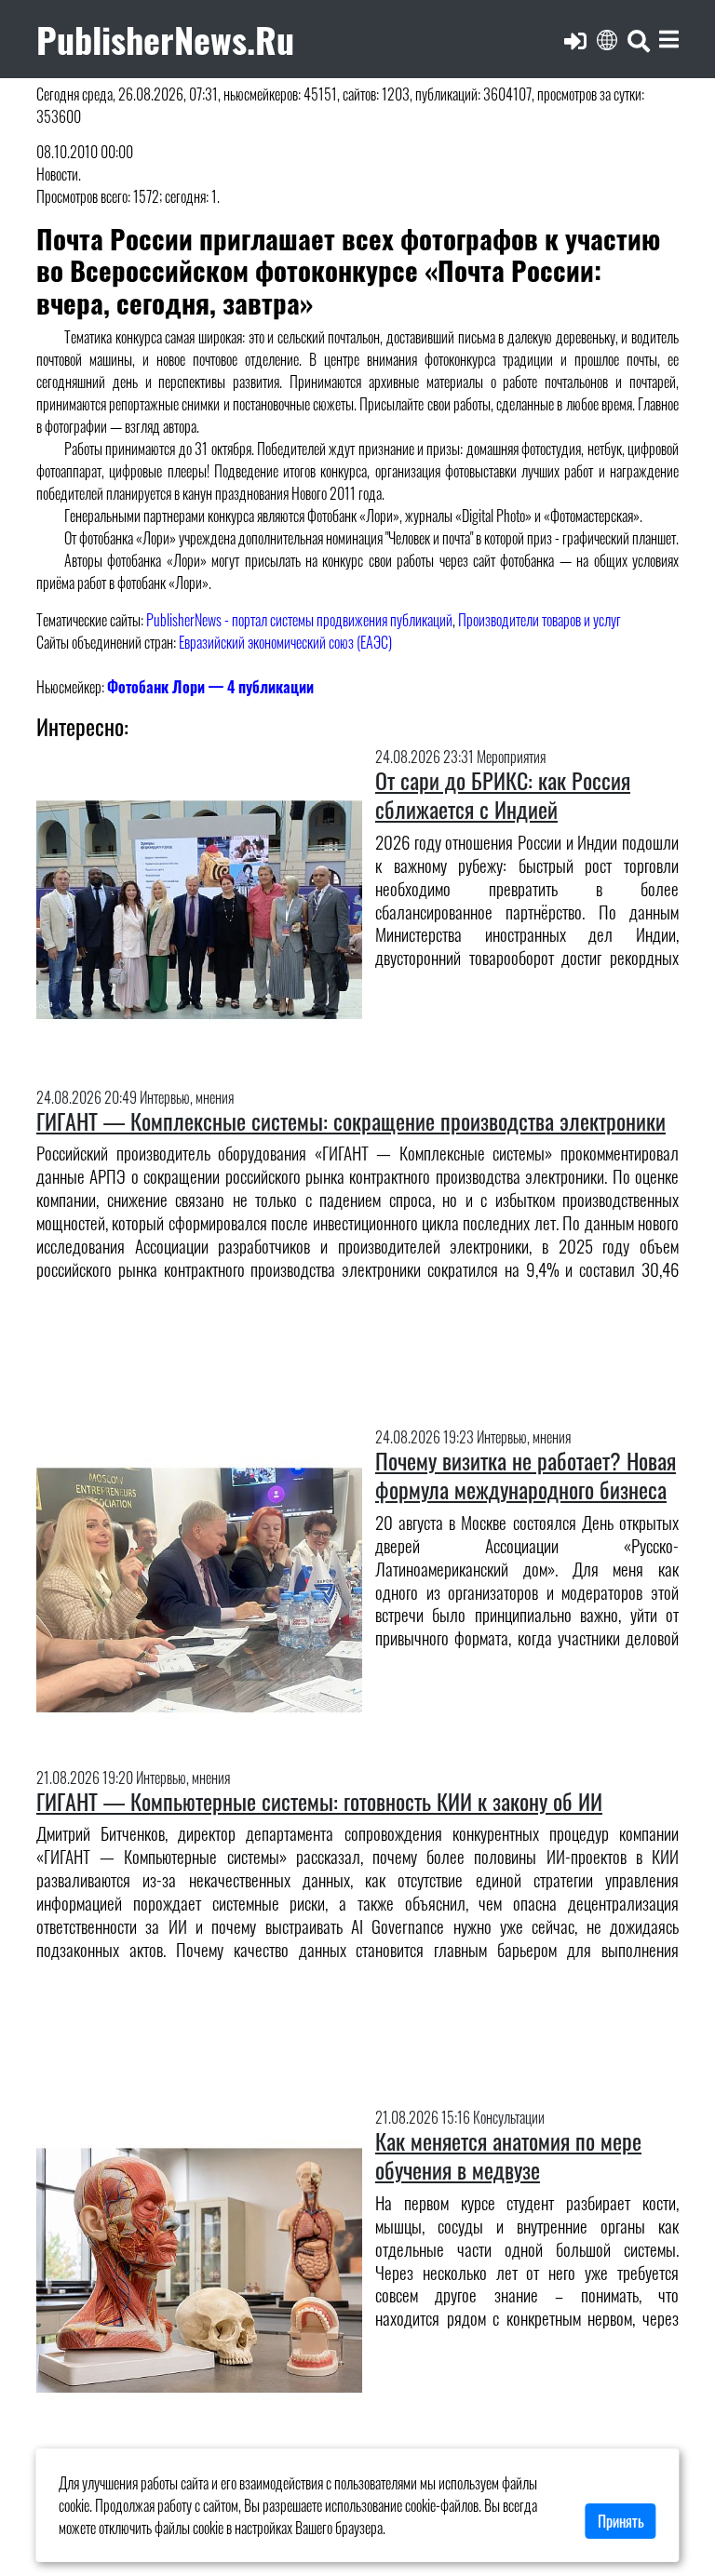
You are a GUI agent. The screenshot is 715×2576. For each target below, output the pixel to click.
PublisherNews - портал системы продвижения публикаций (299, 620)
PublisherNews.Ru (165, 39)
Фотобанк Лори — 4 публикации (210, 687)
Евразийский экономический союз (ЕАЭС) (285, 642)
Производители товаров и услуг (540, 620)
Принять (621, 2521)
